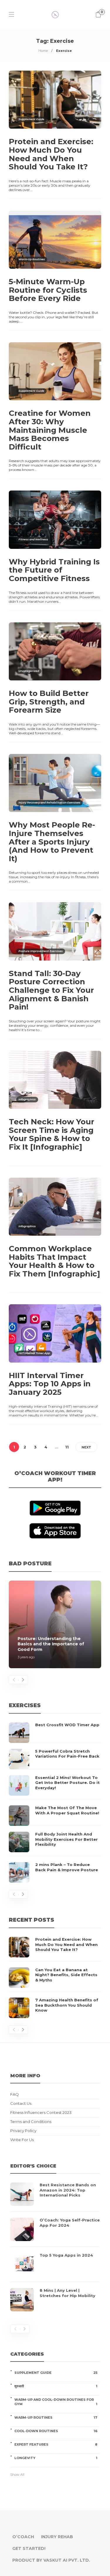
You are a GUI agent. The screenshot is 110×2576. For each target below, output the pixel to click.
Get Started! (29, 2548)
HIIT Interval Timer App (34, 1353)
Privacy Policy (23, 2131)
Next (86, 1447)
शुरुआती (56, 2386)
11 (67, 1447)
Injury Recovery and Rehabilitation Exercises (49, 802)
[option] (55, 1624)
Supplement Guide (31, 119)
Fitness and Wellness (33, 539)
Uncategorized (29, 671)
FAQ (15, 2094)
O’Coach (23, 2537)
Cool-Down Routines (56, 2431)
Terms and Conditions (31, 2122)
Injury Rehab (57, 2537)
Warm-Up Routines (32, 259)
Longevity (56, 2458)
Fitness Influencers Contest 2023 (41, 2113)
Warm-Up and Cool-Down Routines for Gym (56, 2402)
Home (43, 51)
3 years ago (26, 1657)
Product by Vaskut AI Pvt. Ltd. (51, 2560)
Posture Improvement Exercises (41, 951)
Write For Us (22, 2140)
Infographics (27, 1099)
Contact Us (21, 2103)
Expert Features (56, 2444)
